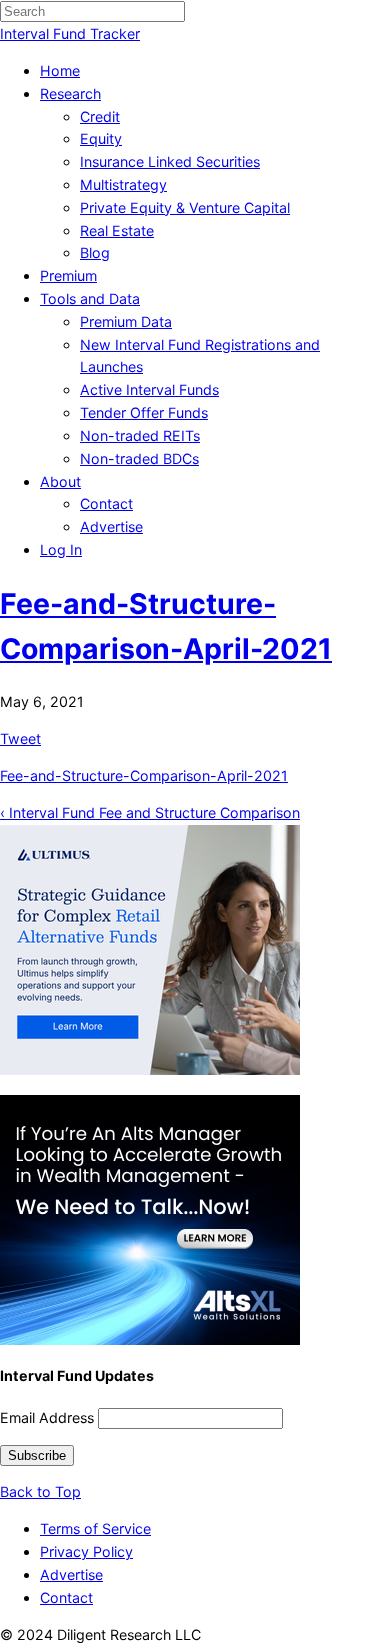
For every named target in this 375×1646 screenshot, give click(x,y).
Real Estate (117, 230)
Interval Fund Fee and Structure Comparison (150, 812)
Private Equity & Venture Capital (185, 207)
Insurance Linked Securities (170, 161)
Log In (61, 549)
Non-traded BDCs (139, 458)
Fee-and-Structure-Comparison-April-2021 (144, 775)
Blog (95, 252)
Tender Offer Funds (144, 412)
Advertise (111, 526)
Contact (106, 503)
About (60, 481)
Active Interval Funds (149, 389)
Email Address (47, 1417)
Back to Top (40, 1491)
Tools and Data (90, 298)
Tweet (20, 738)
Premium (68, 275)
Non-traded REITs (140, 435)
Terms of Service (95, 1528)
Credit (100, 116)
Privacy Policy (86, 1551)
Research (70, 93)
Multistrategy (123, 184)
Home (60, 70)
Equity (101, 138)
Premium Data (126, 321)
